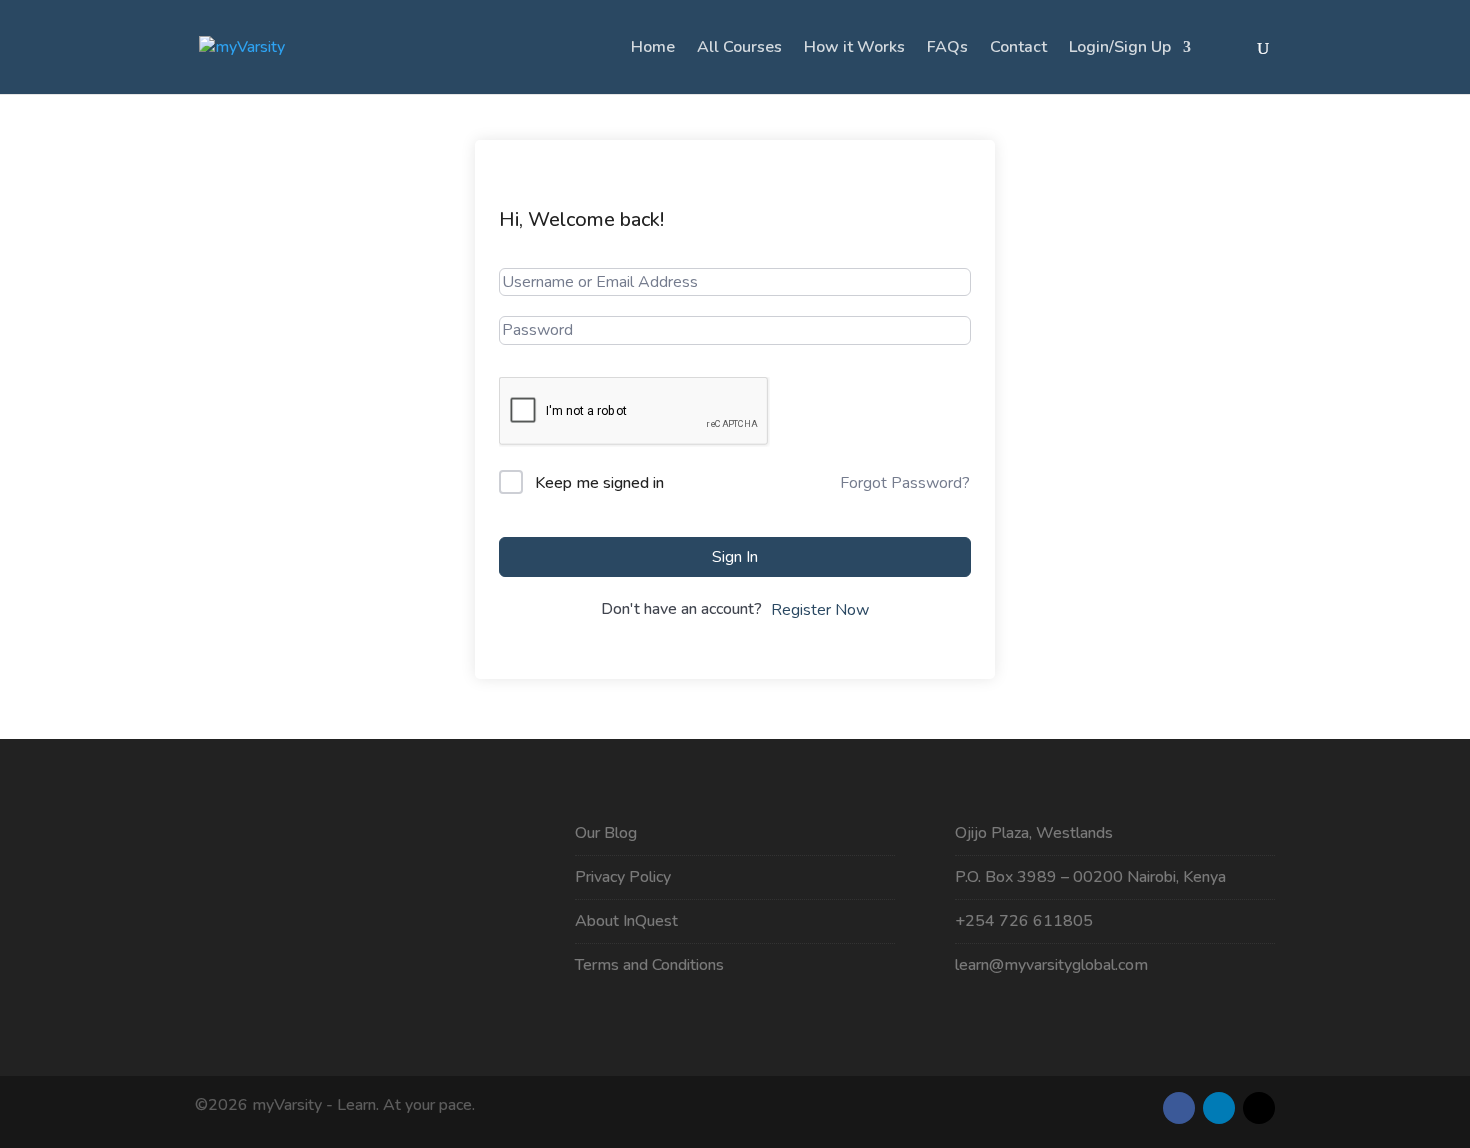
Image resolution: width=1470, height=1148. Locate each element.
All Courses (739, 49)
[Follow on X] (1259, 1108)
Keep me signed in (599, 483)
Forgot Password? (905, 483)
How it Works (854, 49)
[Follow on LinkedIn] (1219, 1108)
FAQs (947, 49)
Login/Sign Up (1120, 49)
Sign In (735, 557)
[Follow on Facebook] (1179, 1108)
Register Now (820, 610)
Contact (1018, 49)
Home (653, 49)
